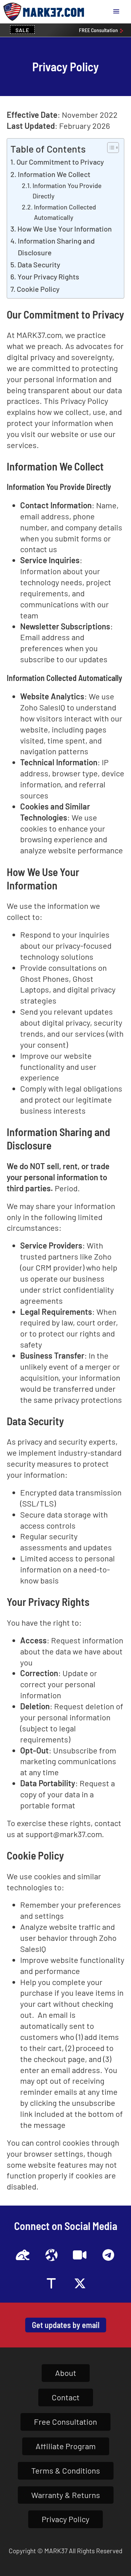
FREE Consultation (99, 30)
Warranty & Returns (66, 2495)
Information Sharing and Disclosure (56, 246)
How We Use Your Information (65, 229)
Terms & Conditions (66, 2470)
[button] (116, 12)
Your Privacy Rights (48, 276)
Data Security (39, 264)
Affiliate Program (66, 2446)
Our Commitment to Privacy (60, 162)
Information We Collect (54, 174)
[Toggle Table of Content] (110, 148)
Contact (66, 2397)
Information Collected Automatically (65, 212)
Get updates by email (66, 2325)
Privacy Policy (65, 2519)
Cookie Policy (38, 289)
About (66, 2373)
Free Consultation (65, 2422)
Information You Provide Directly (67, 191)
